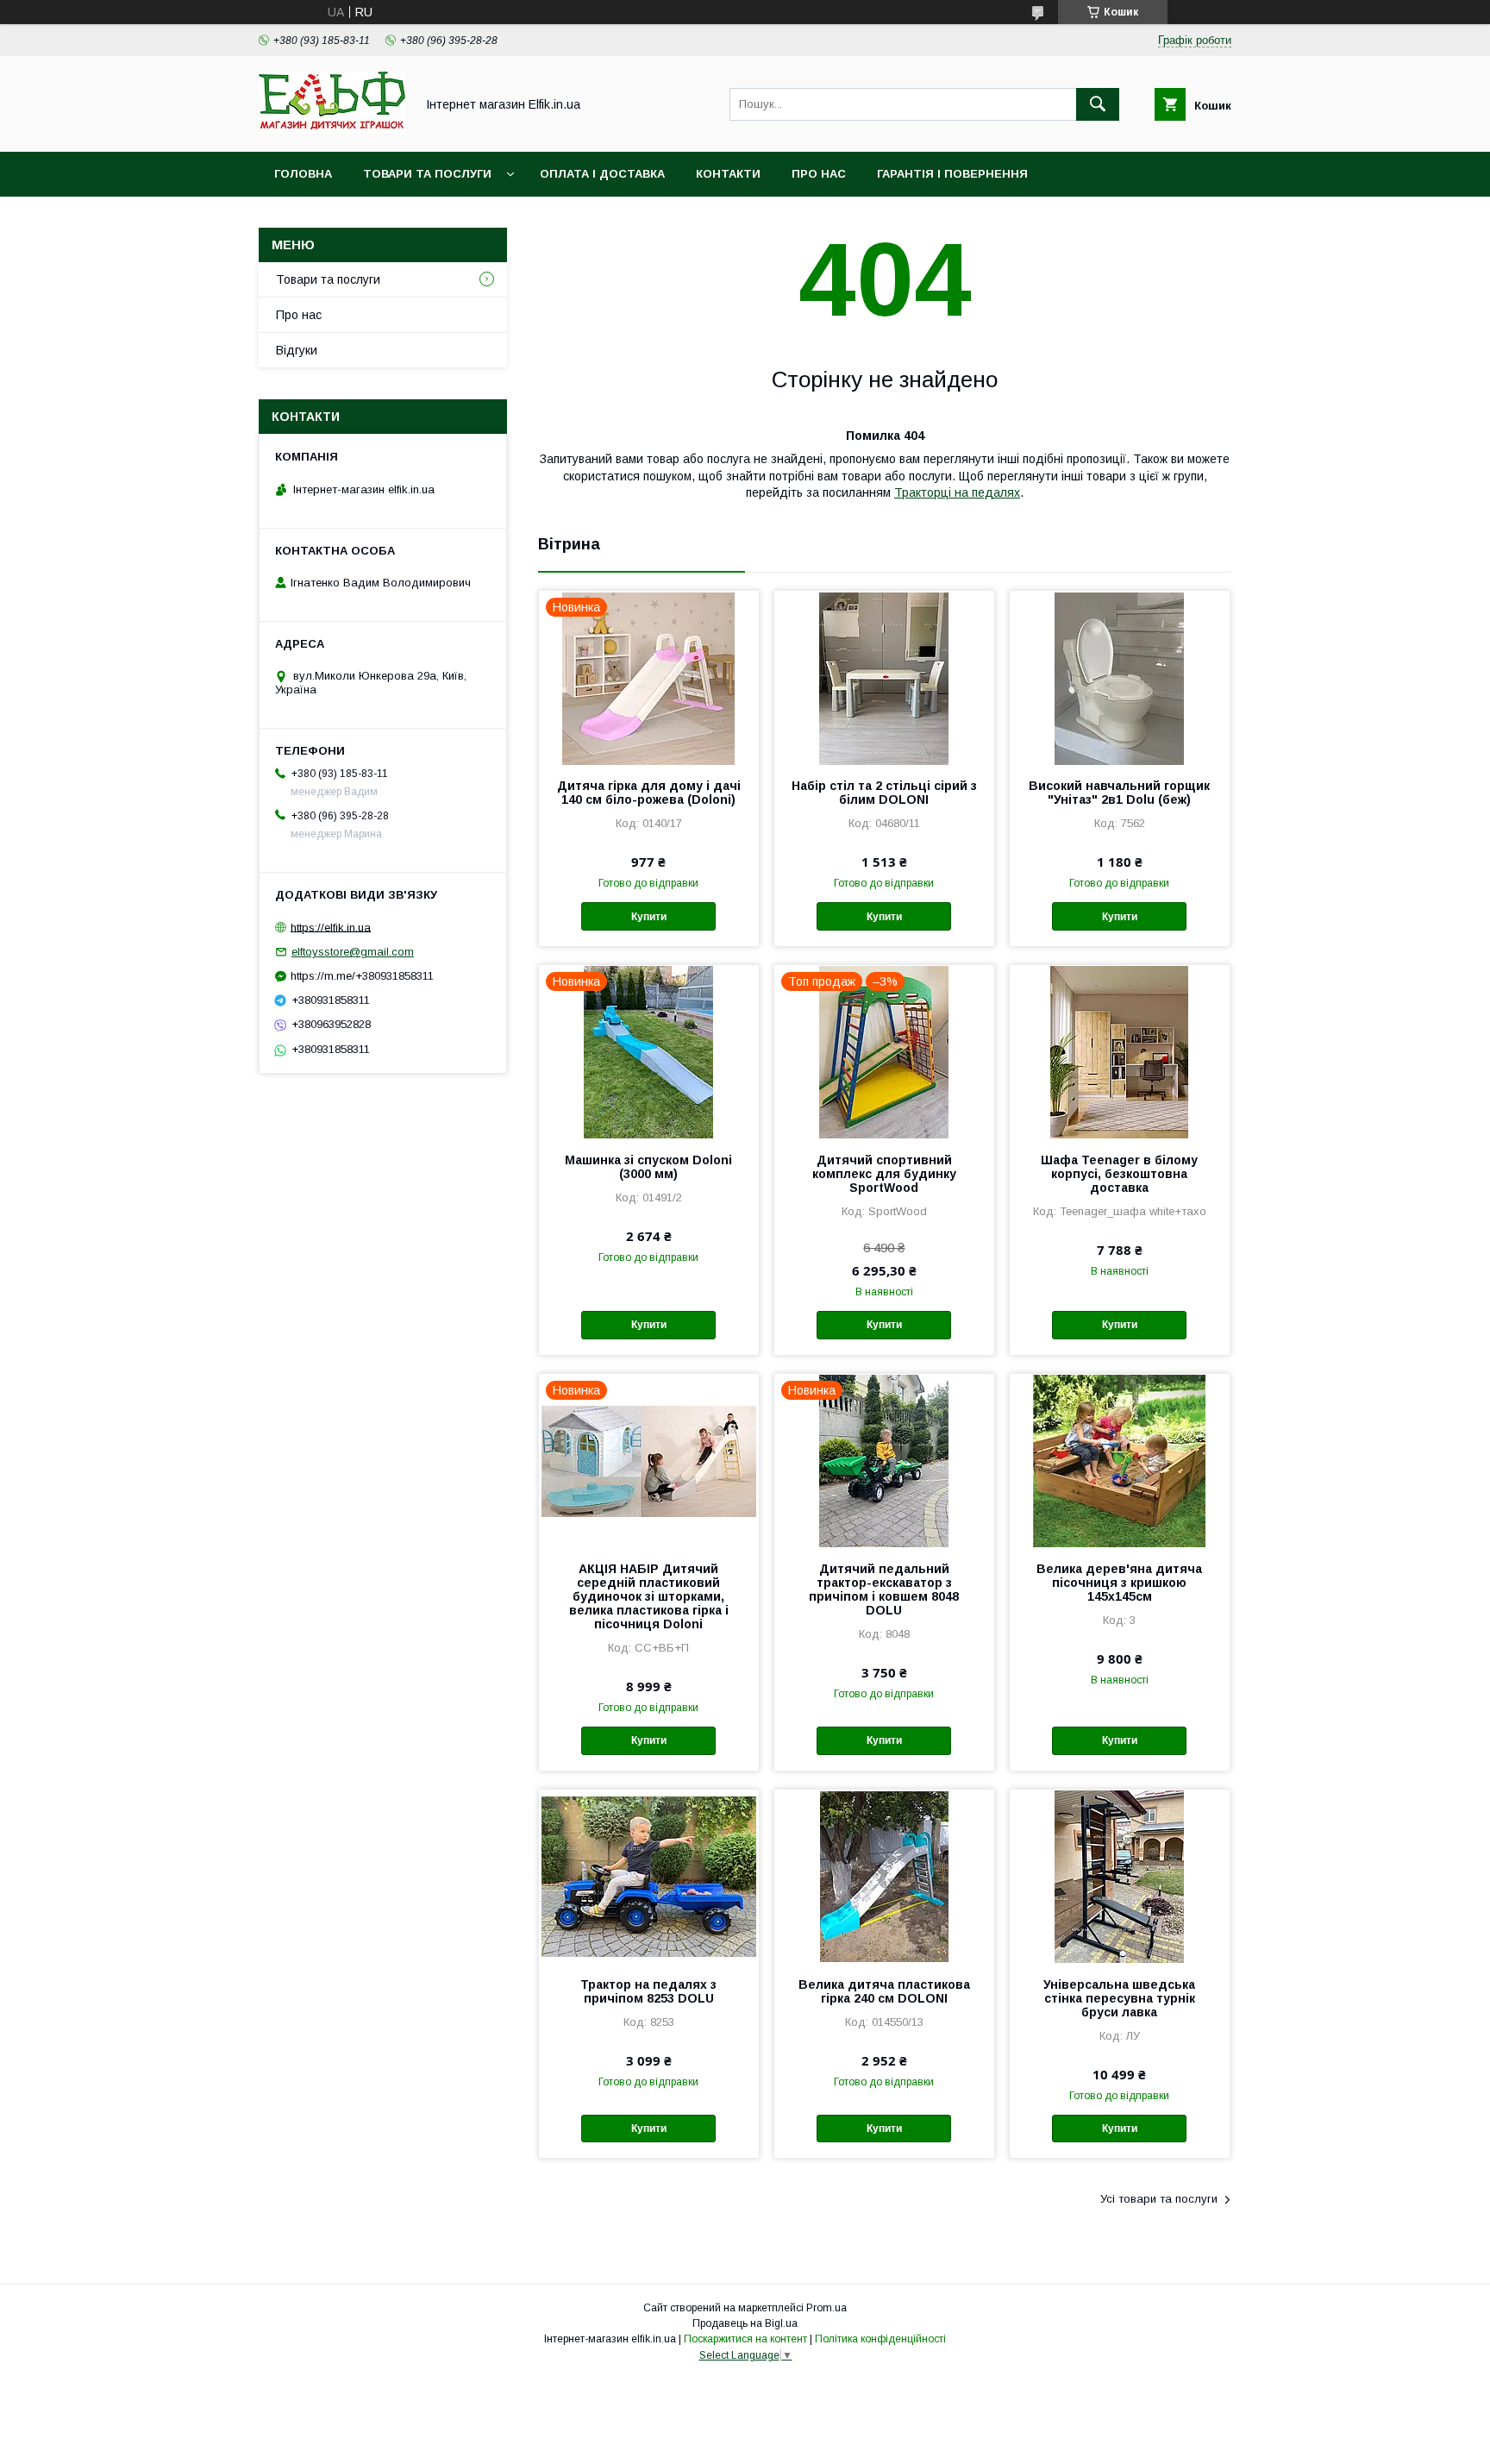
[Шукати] (1098, 104)
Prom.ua (826, 2308)
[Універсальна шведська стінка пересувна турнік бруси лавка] (1120, 1876)
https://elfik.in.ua (331, 927)
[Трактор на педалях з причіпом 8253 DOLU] (649, 1876)
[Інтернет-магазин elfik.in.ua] (332, 129)
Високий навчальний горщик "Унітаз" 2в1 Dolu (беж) (1119, 793)
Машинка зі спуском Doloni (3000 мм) (648, 1167)
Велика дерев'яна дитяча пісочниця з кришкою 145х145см (1119, 1583)
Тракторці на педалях (957, 492)
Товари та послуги (427, 174)
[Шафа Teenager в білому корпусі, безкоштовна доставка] (1120, 1051)
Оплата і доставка (602, 174)
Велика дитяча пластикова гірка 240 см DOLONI (884, 1991)
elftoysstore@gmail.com (353, 952)
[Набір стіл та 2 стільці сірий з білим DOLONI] (884, 677)
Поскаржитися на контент (745, 2339)
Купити (649, 917)
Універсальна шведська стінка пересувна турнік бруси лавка (1119, 1998)
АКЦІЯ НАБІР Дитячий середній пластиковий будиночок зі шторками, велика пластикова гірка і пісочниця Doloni (649, 1596)
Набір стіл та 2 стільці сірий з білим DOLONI (884, 793)
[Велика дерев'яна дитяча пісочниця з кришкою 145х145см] (1120, 1460)
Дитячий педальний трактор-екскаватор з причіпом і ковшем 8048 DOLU (884, 1589)
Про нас (819, 174)
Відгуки (297, 350)
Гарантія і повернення (952, 174)
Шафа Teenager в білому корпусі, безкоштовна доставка (1119, 1174)
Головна (303, 174)
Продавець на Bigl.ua (745, 2323)
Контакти (728, 174)
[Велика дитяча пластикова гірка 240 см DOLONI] (884, 1876)
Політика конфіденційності (880, 2339)
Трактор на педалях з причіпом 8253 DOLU (648, 1991)
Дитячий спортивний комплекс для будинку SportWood (884, 1174)
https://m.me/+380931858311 (362, 976)
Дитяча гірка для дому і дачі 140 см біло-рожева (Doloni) (649, 793)
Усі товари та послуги (1159, 2199)
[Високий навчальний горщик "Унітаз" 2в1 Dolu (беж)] (1120, 677)
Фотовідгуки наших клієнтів (372, 219)
